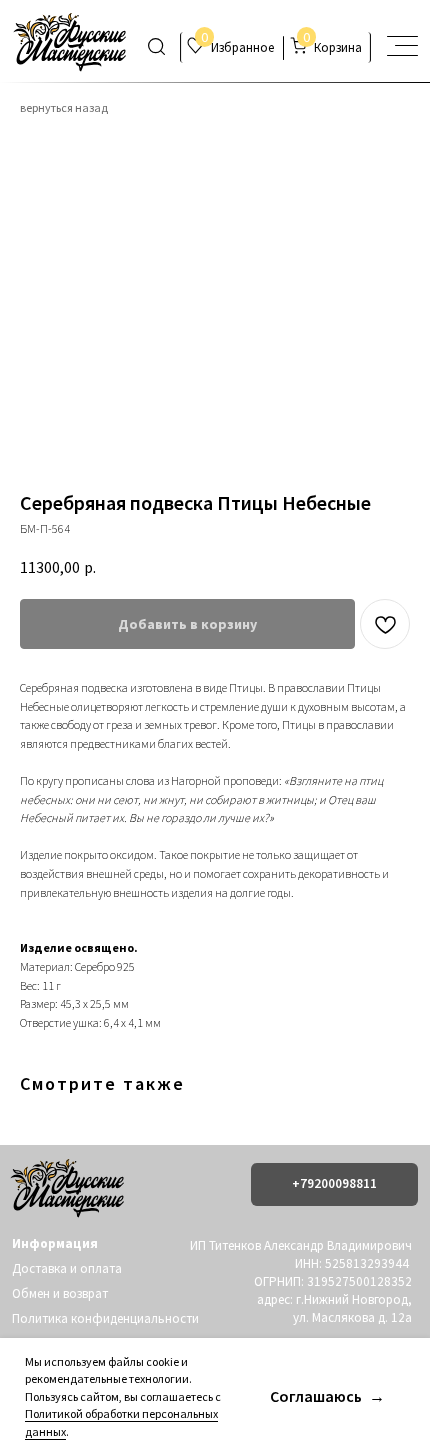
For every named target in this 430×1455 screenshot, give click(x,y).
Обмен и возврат (60, 1293)
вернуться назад (64, 107)
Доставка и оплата (67, 1268)
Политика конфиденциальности (105, 1318)
